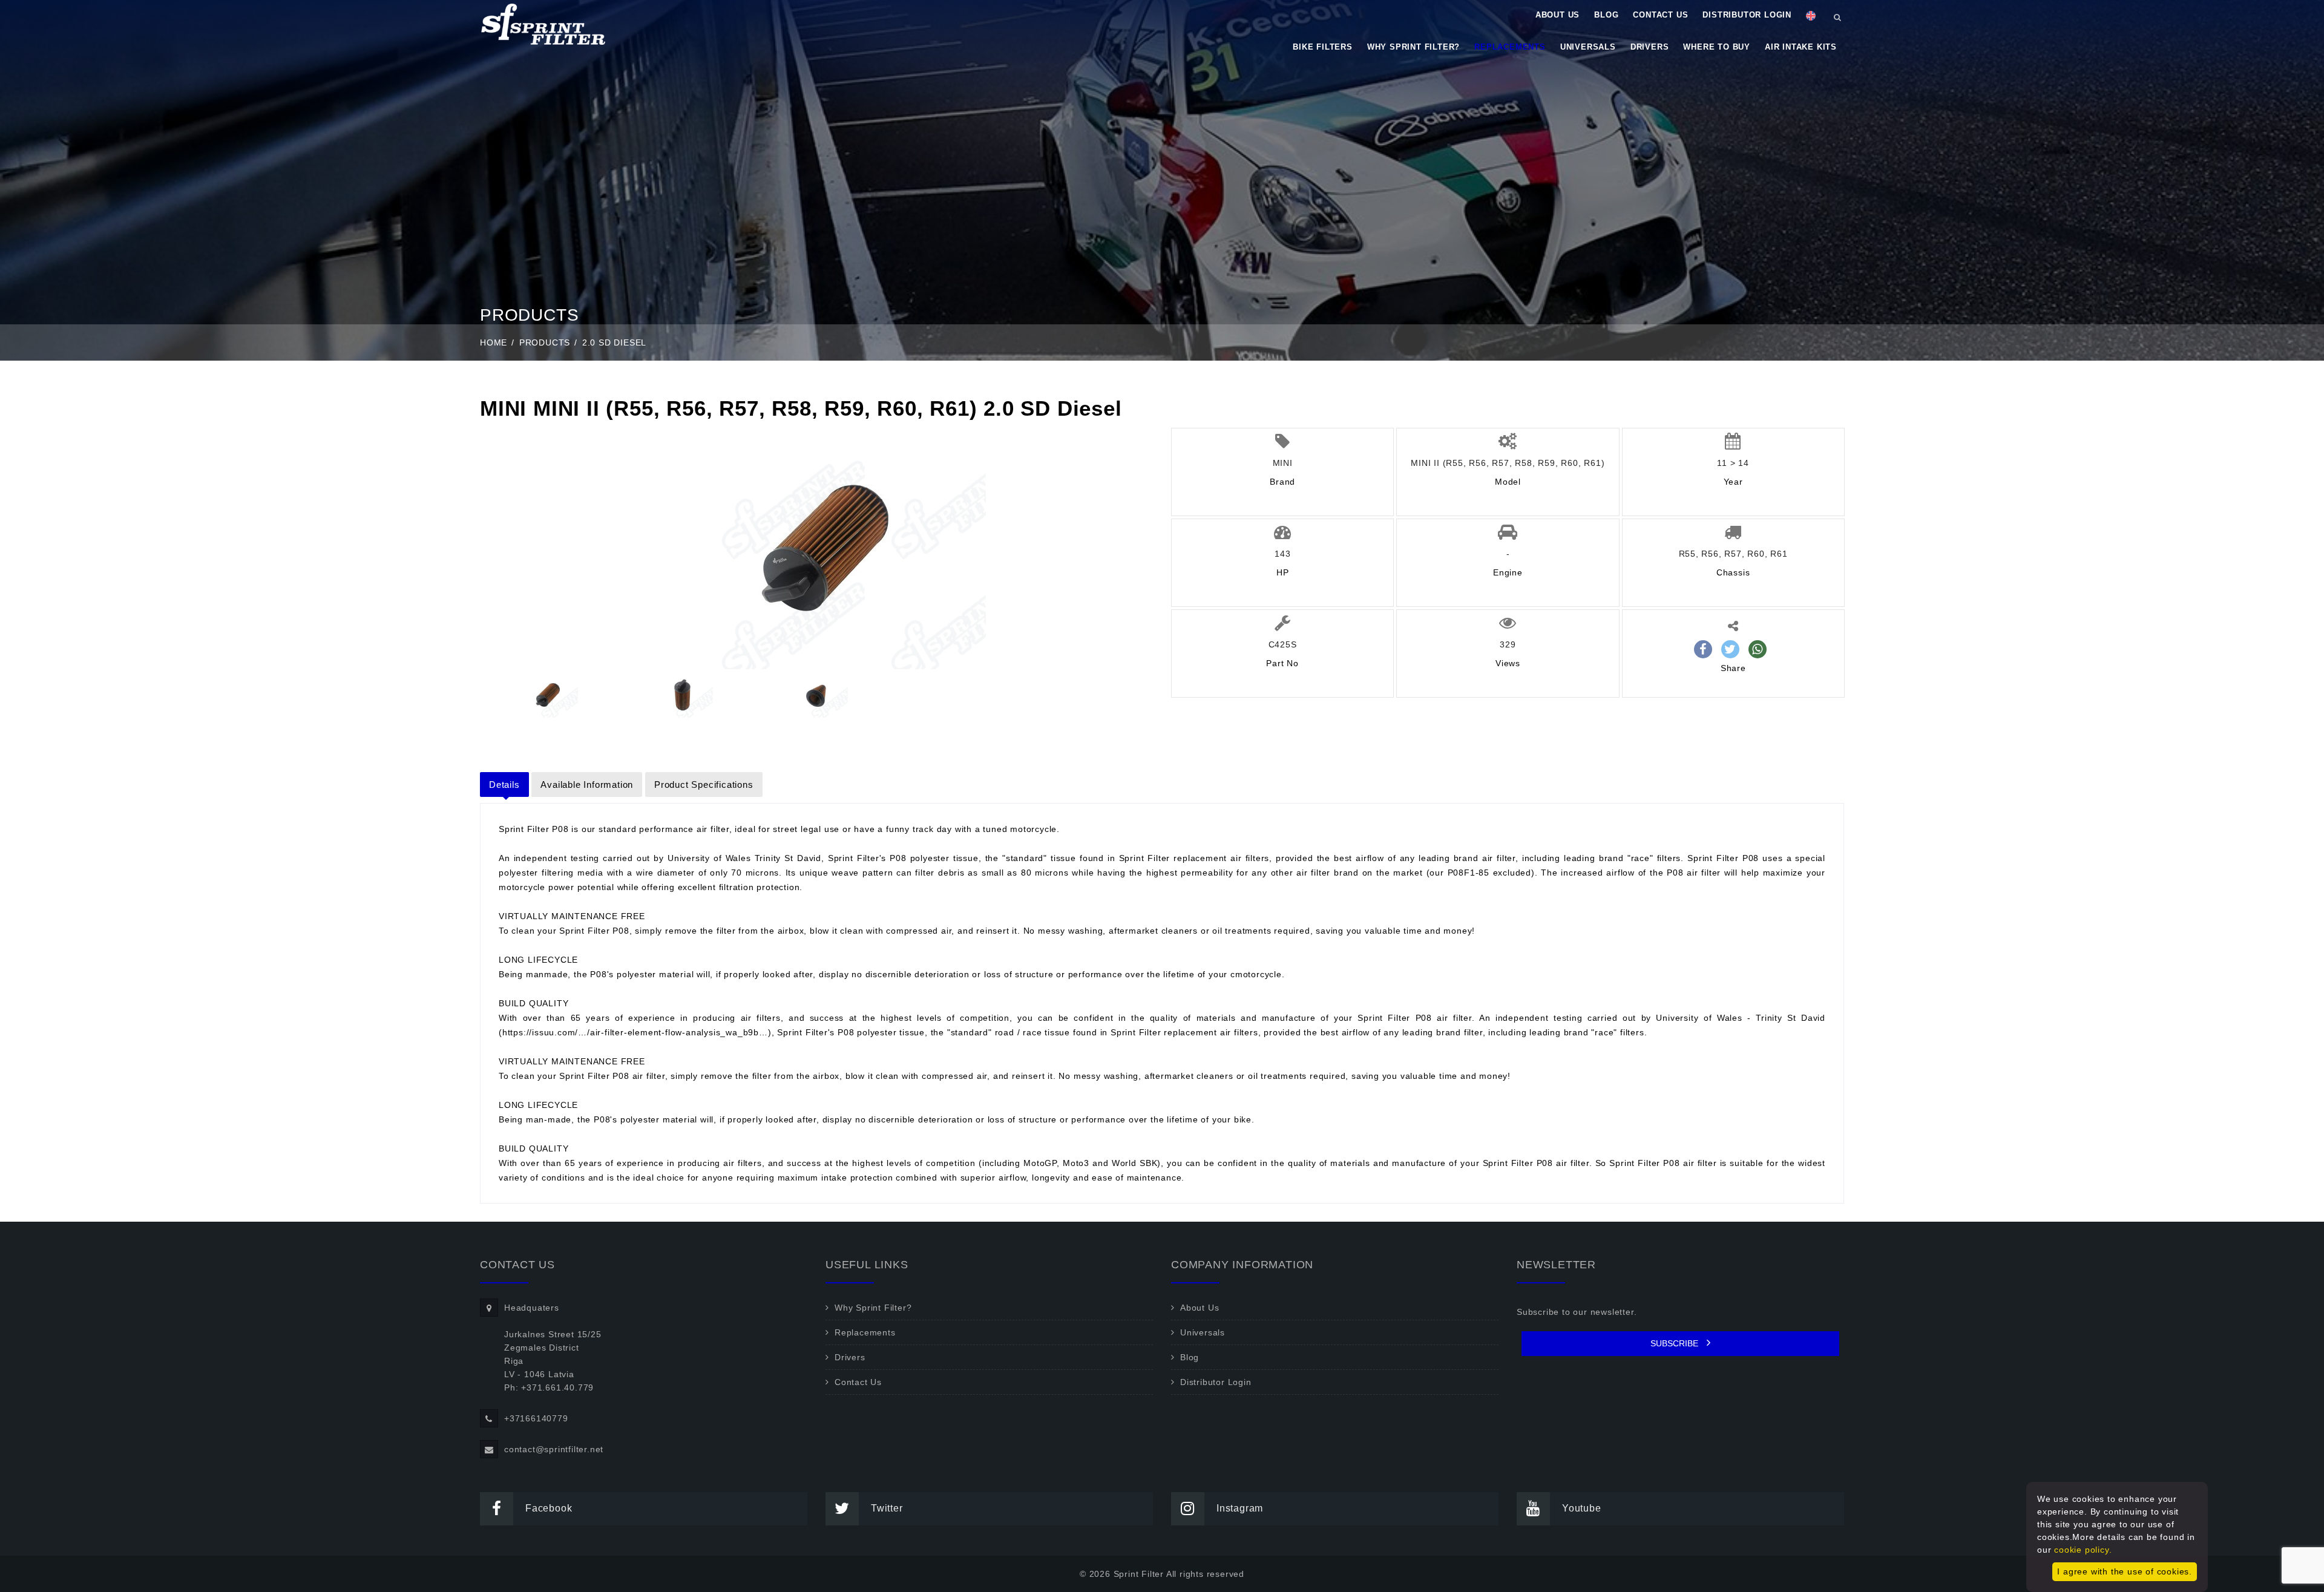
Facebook (549, 1508)
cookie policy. (2083, 1550)
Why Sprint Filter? (1413, 47)
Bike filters (1323, 47)
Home (494, 342)
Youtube (1582, 1508)
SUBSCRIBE (1676, 1343)
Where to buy (1717, 47)
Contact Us (1660, 15)
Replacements (1510, 47)
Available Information (587, 785)
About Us (1558, 15)
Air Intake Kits (1801, 47)
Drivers (1650, 47)
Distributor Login (1747, 15)
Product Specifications (704, 785)
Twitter (887, 1508)
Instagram (1240, 1508)
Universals (1588, 47)
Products (545, 342)
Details (504, 785)
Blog (1606, 15)
